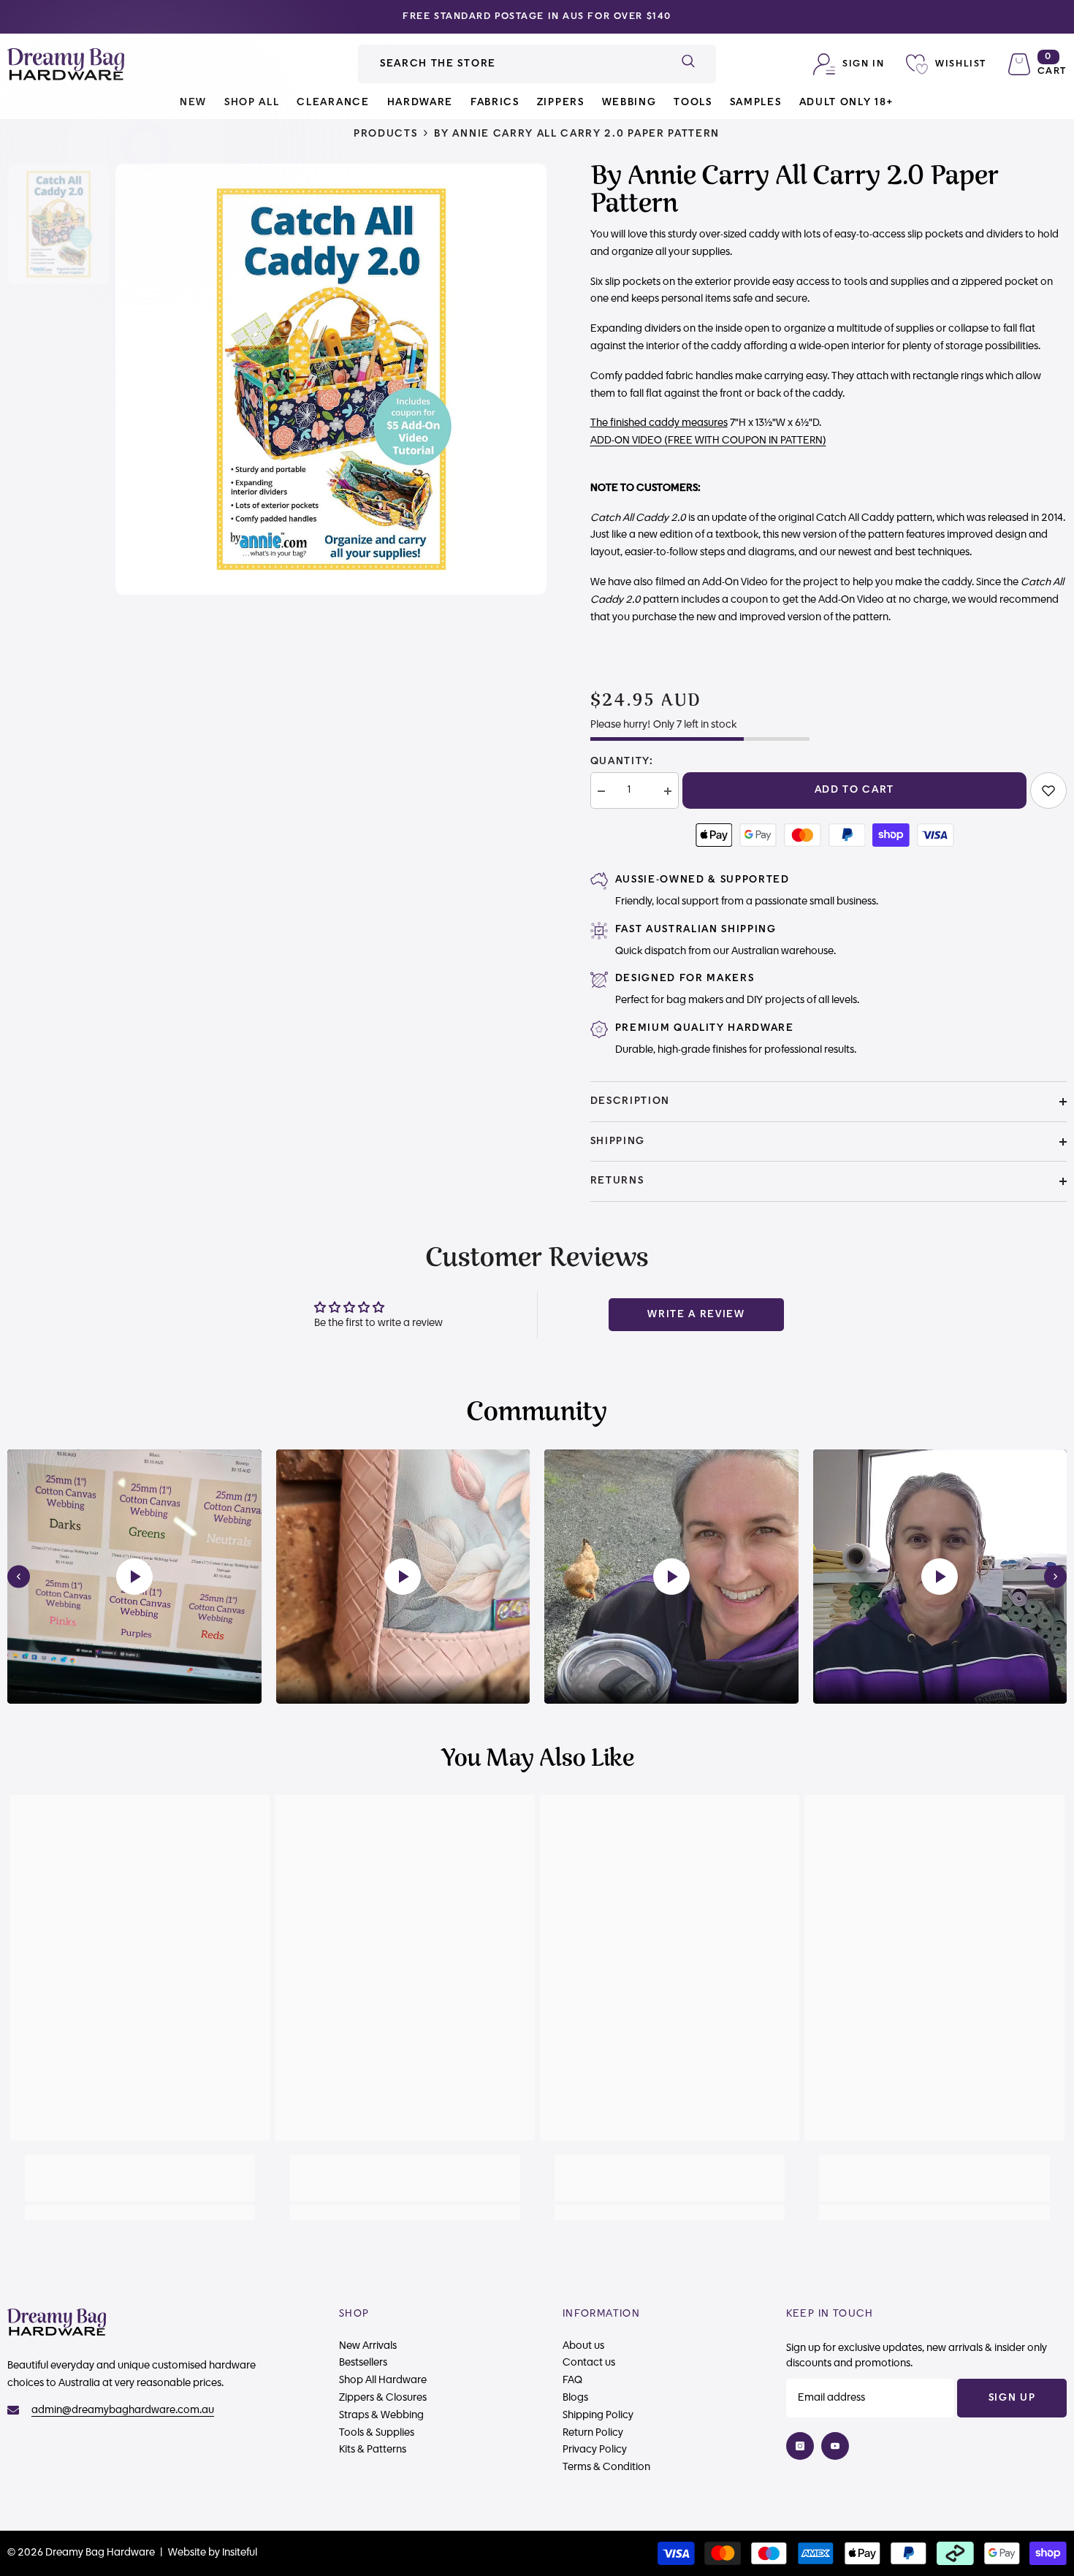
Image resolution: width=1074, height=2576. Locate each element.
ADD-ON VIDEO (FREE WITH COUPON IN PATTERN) (708, 441)
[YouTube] (835, 2446)
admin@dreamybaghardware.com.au (123, 2410)
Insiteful (240, 2553)
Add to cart (854, 790)
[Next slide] (1055, 1577)
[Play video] (134, 1577)
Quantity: (622, 761)
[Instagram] (800, 2446)
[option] (537, 17)
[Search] (537, 64)
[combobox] (509, 64)
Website (187, 2553)
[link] (1048, 790)
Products (385, 134)
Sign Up (1012, 2398)
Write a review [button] (696, 1314)
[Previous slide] (19, 1577)
